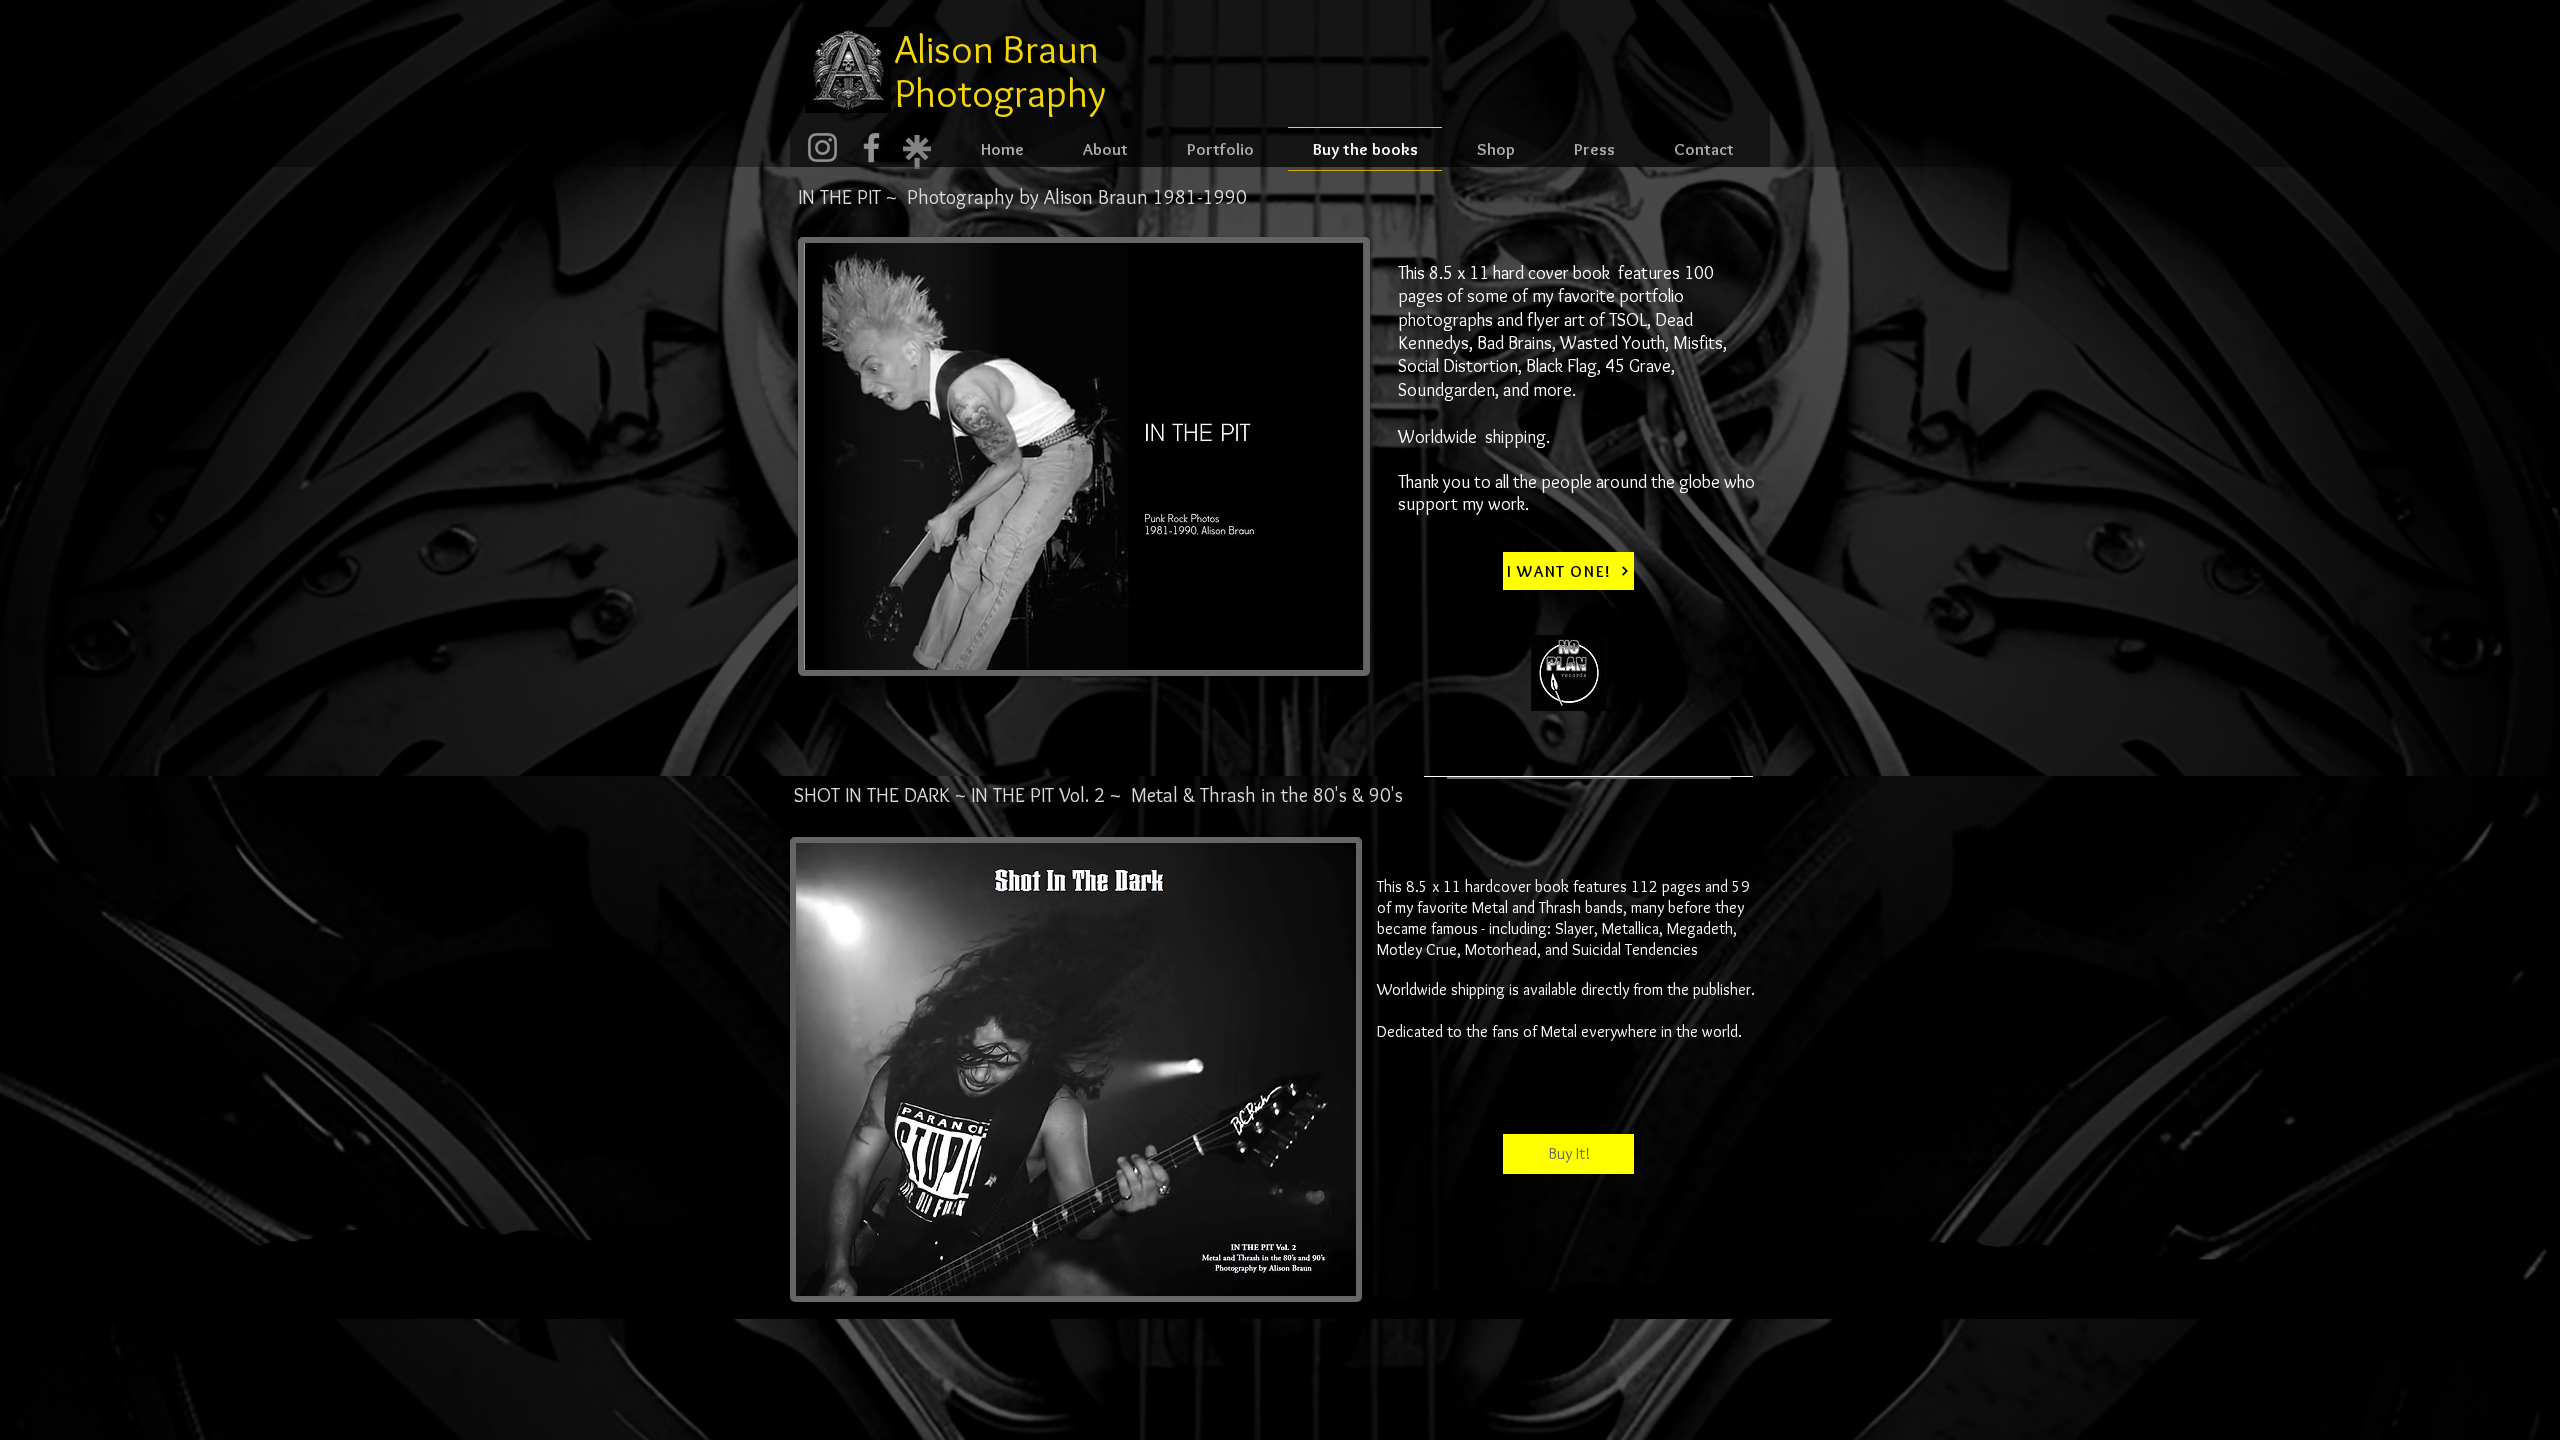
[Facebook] (871, 147)
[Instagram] (822, 147)
